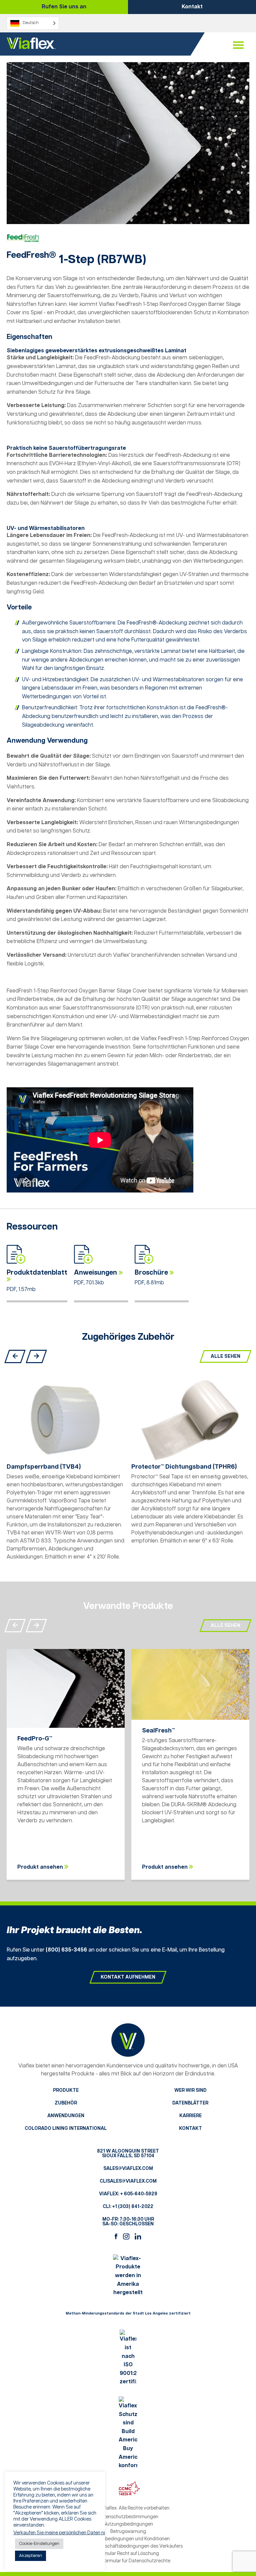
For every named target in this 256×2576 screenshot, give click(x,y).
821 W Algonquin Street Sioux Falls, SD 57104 (128, 2154)
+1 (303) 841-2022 (133, 2207)
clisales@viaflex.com (128, 2181)
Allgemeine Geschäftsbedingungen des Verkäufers (128, 2546)
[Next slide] (36, 1356)
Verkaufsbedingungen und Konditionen (128, 2539)
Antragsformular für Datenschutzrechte (128, 2561)
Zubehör (66, 2103)
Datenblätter (190, 2103)
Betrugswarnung (128, 2532)
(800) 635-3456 (66, 1950)
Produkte (66, 2090)
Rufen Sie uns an (64, 7)
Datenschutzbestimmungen (128, 2517)
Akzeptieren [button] (30, 2556)
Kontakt (192, 7)
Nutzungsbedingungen (128, 2524)
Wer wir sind (190, 2090)
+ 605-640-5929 (139, 2194)
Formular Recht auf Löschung (128, 2554)
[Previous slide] (15, 1356)
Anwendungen (66, 2116)
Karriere (190, 2116)
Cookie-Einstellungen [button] (39, 2544)
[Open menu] (238, 45)
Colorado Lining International (66, 2129)
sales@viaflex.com (128, 2169)
